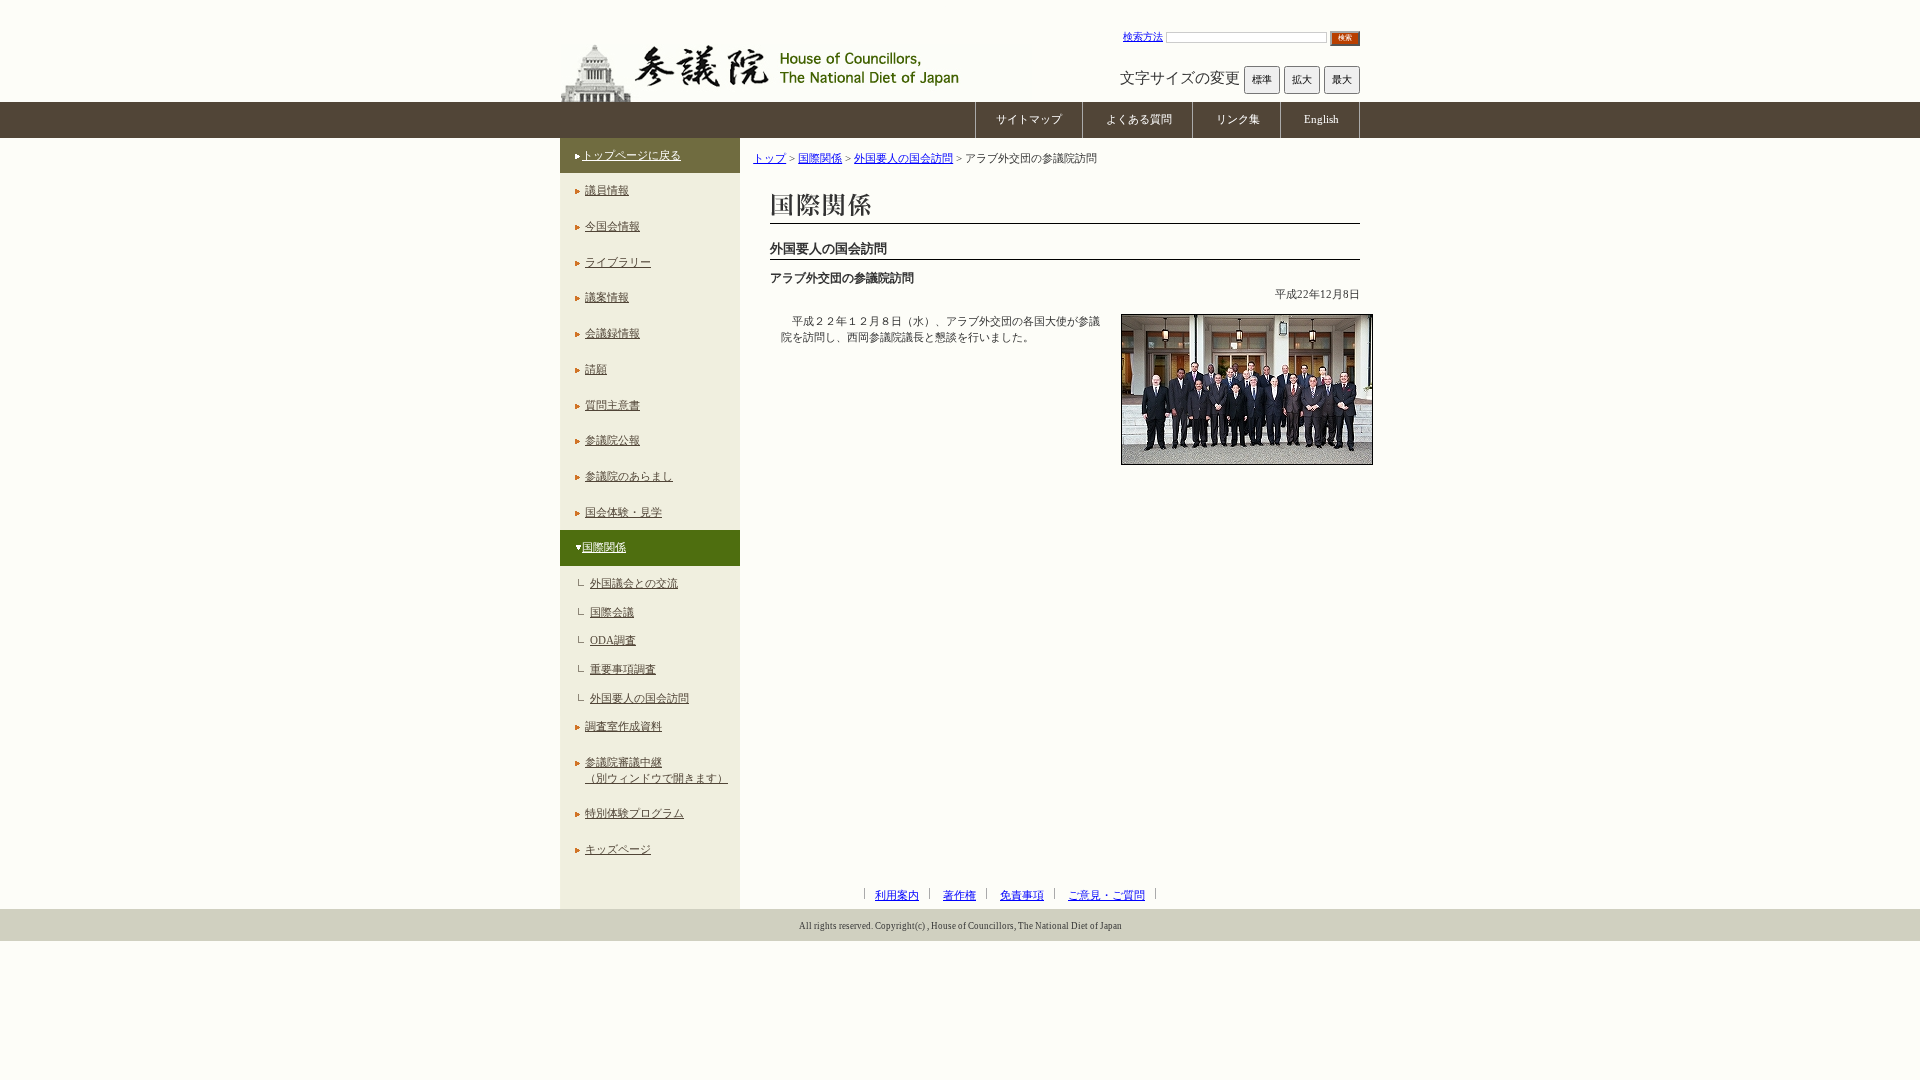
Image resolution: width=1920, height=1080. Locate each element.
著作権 (959, 895)
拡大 (1302, 79)
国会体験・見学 (623, 512)
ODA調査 (613, 640)
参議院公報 (612, 440)
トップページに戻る (631, 155)
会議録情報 (612, 333)
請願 (596, 369)
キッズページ (618, 849)
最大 (1342, 79)
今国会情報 (612, 226)
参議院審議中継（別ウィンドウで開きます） (656, 770)
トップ (769, 158)
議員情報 (607, 190)
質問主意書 (612, 405)
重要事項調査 (623, 669)
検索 (1345, 37)
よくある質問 (1139, 119)
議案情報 (607, 297)
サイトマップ (1029, 119)
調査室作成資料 (623, 726)
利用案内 (897, 895)
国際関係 (604, 547)
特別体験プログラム (634, 813)
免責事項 (1022, 895)
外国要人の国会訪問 (639, 698)
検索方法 (1143, 36)
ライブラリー (618, 262)
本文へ (960, 9)
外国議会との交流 (634, 583)
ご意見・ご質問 (1106, 895)
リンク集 (1238, 119)
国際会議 (612, 612)
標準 (1262, 79)
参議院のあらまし (629, 476)
